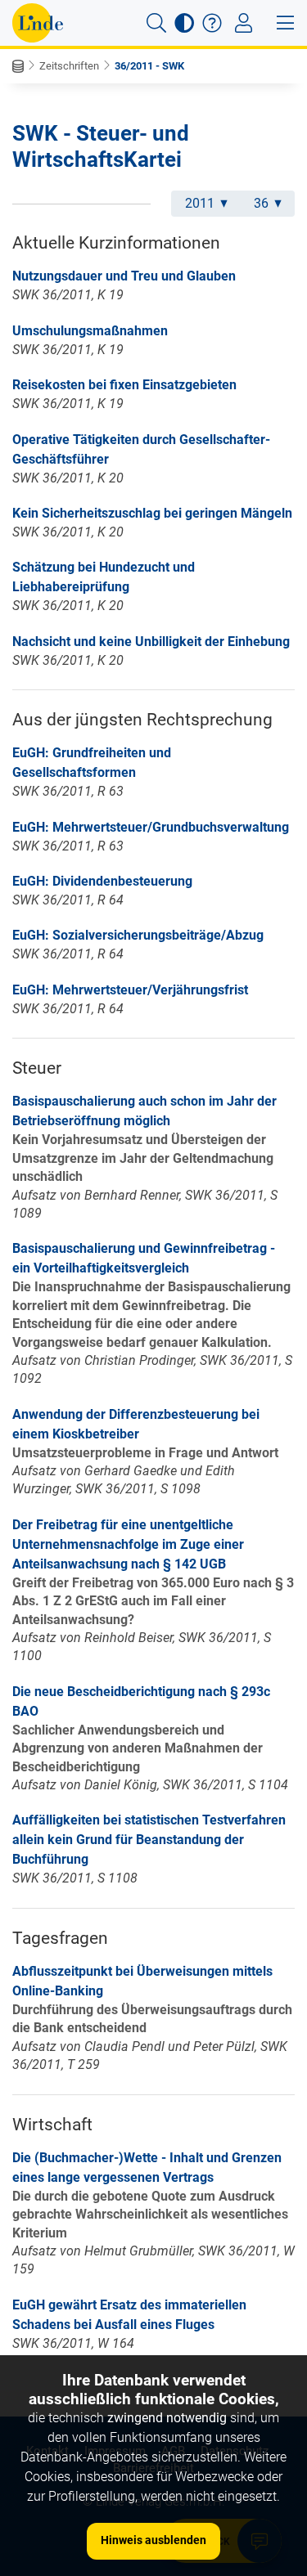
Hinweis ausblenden (153, 2540)
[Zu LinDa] (38, 23)
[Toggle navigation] (244, 23)
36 (261, 203)
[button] (156, 23)
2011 (200, 203)
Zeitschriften (69, 66)
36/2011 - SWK (149, 66)
